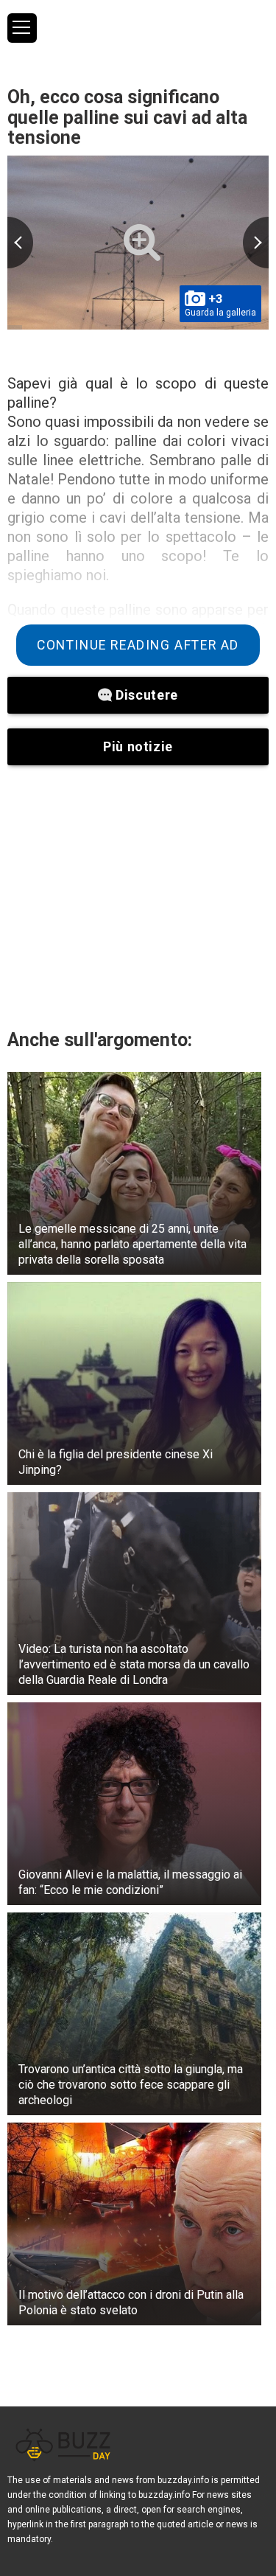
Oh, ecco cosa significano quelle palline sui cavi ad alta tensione (127, 117)
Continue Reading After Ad (138, 645)
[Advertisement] (138, 897)
